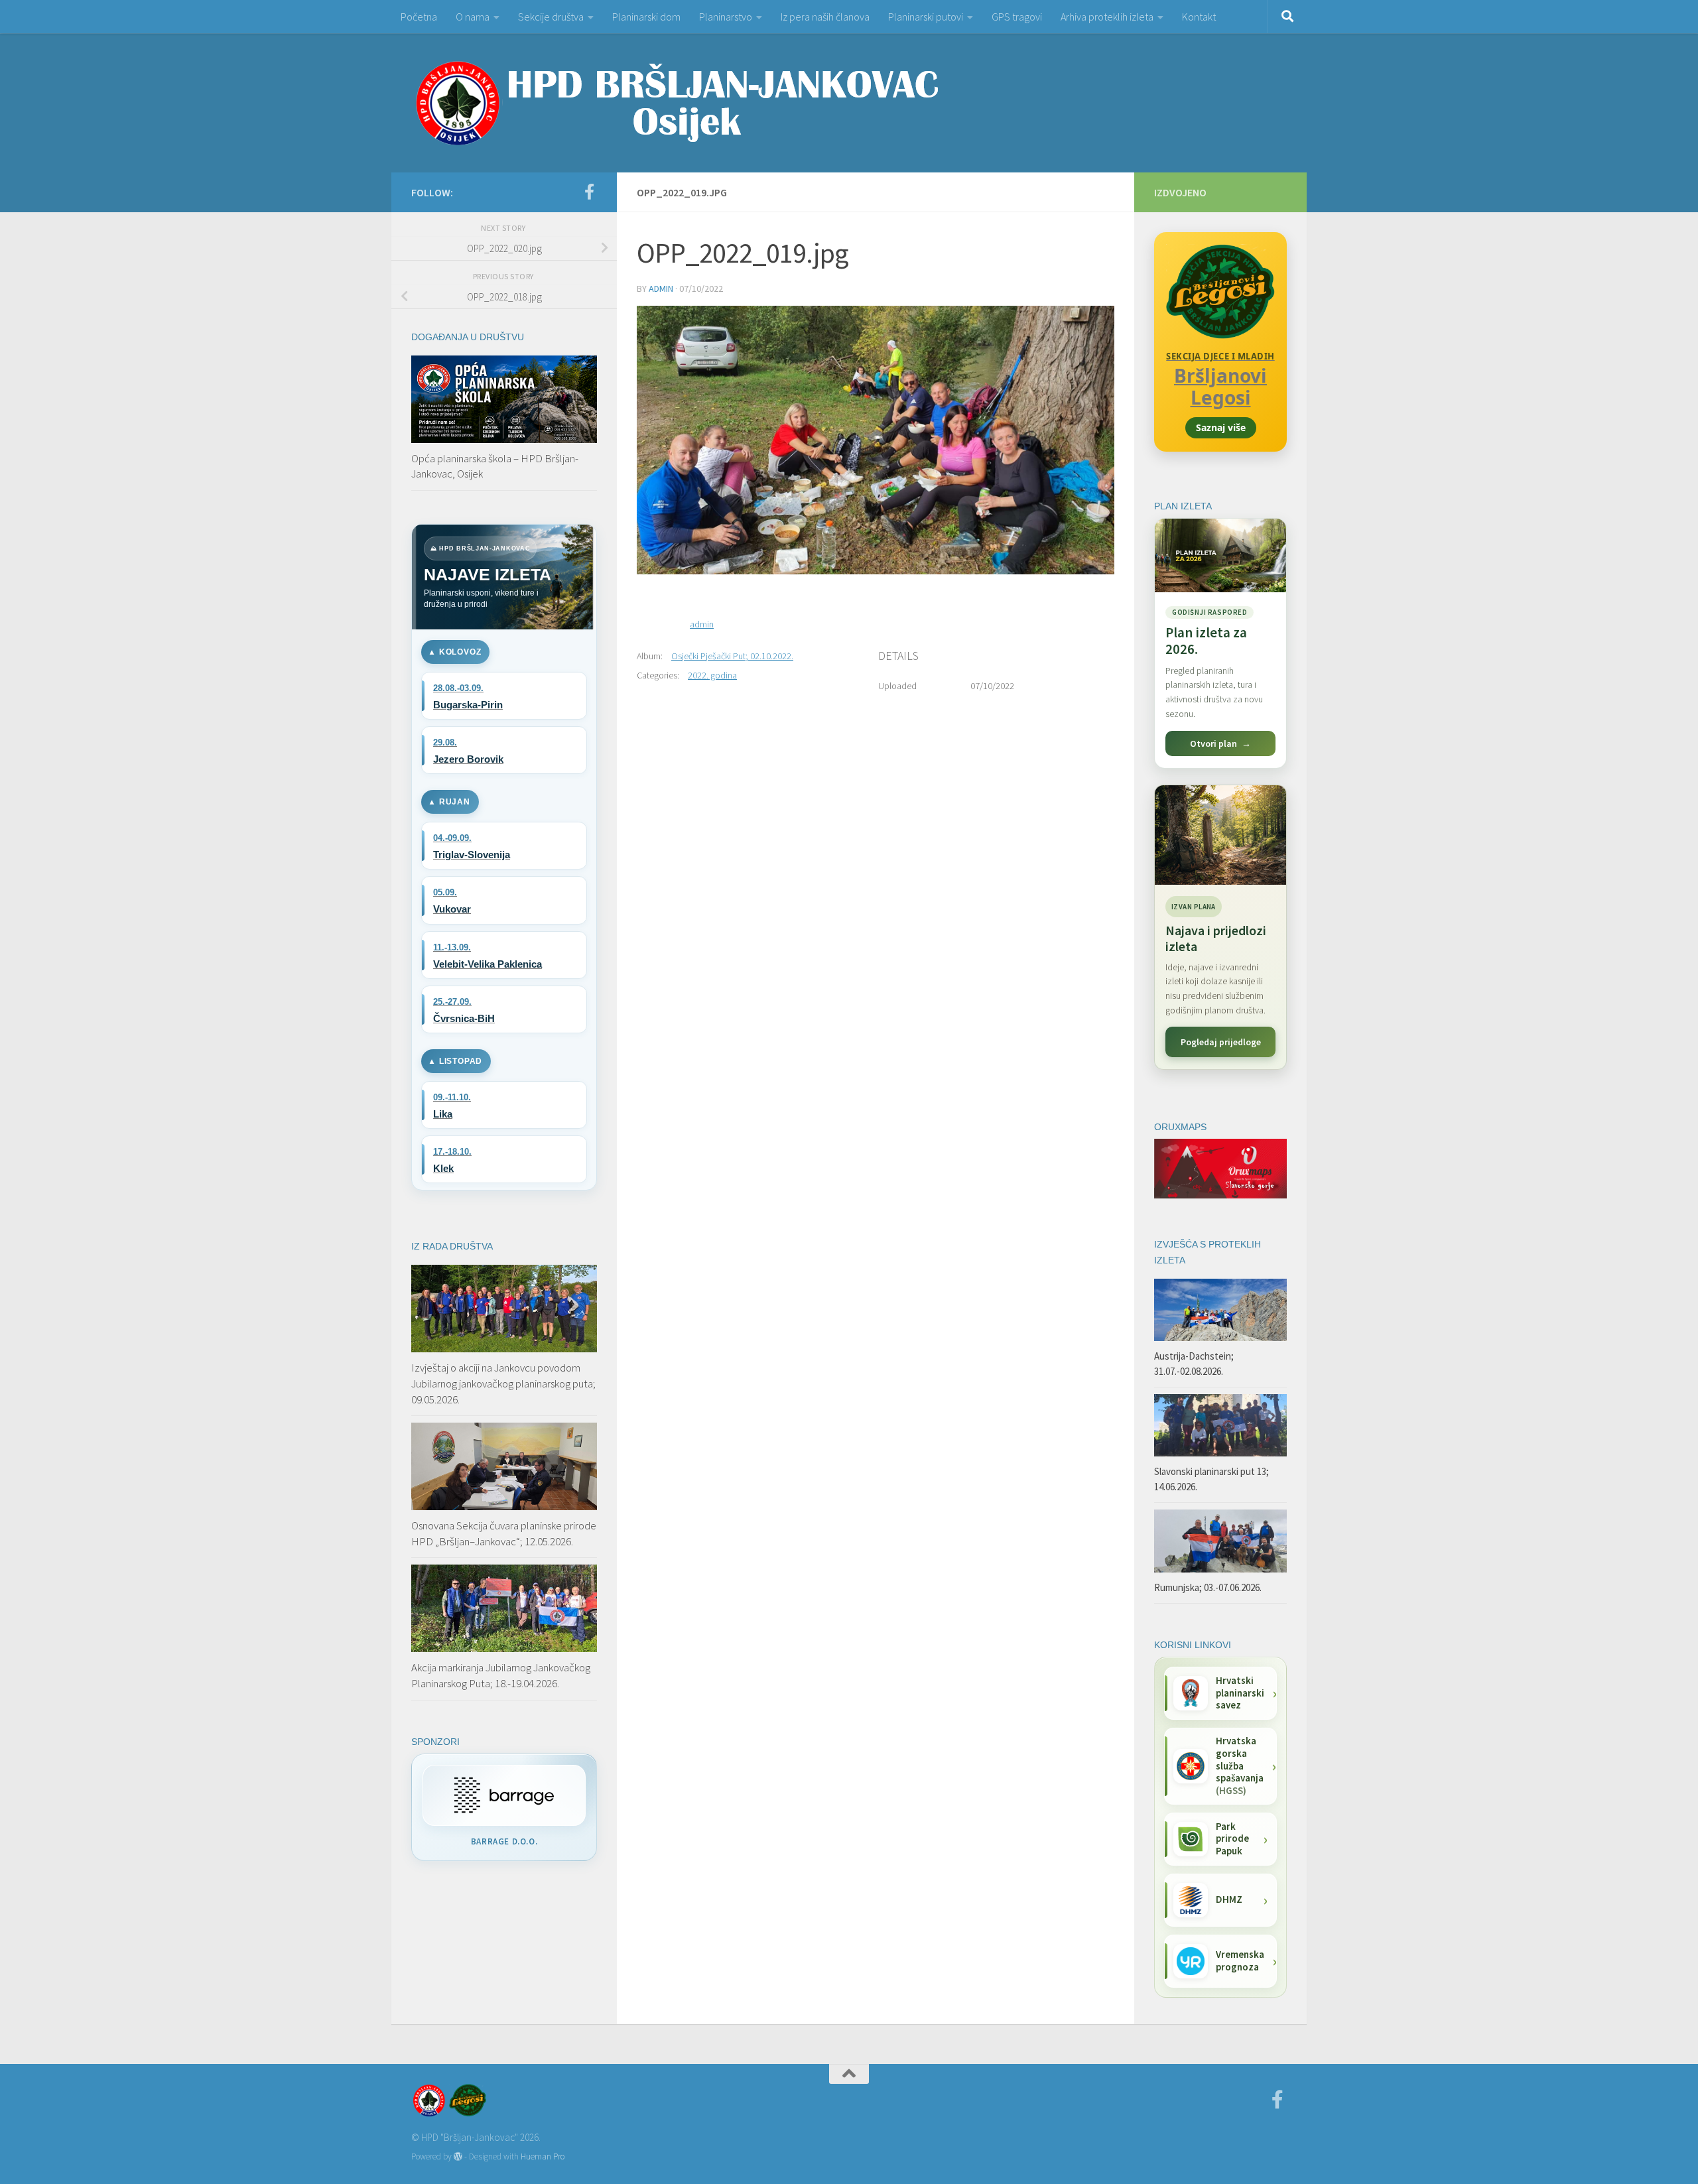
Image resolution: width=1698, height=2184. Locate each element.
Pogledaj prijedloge (1221, 1042)
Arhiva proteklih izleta (1107, 17)
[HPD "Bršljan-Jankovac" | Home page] (677, 103)
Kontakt (1199, 17)
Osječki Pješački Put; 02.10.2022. (732, 656)
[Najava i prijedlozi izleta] (1220, 835)
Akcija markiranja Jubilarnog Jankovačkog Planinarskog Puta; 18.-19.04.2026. (501, 1675)
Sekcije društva (551, 17)
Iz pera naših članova (825, 17)
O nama (473, 17)
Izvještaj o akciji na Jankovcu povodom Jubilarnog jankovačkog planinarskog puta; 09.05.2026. (503, 1383)
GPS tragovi (1017, 17)
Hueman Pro (543, 2156)
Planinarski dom (646, 17)
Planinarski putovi (926, 17)
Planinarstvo (726, 17)
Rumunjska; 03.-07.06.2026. (1208, 1587)
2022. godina (712, 675)
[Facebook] (589, 192)
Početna (419, 17)
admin (661, 289)
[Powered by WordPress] (458, 2156)
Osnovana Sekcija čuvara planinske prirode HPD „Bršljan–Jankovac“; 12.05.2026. (504, 1533)
